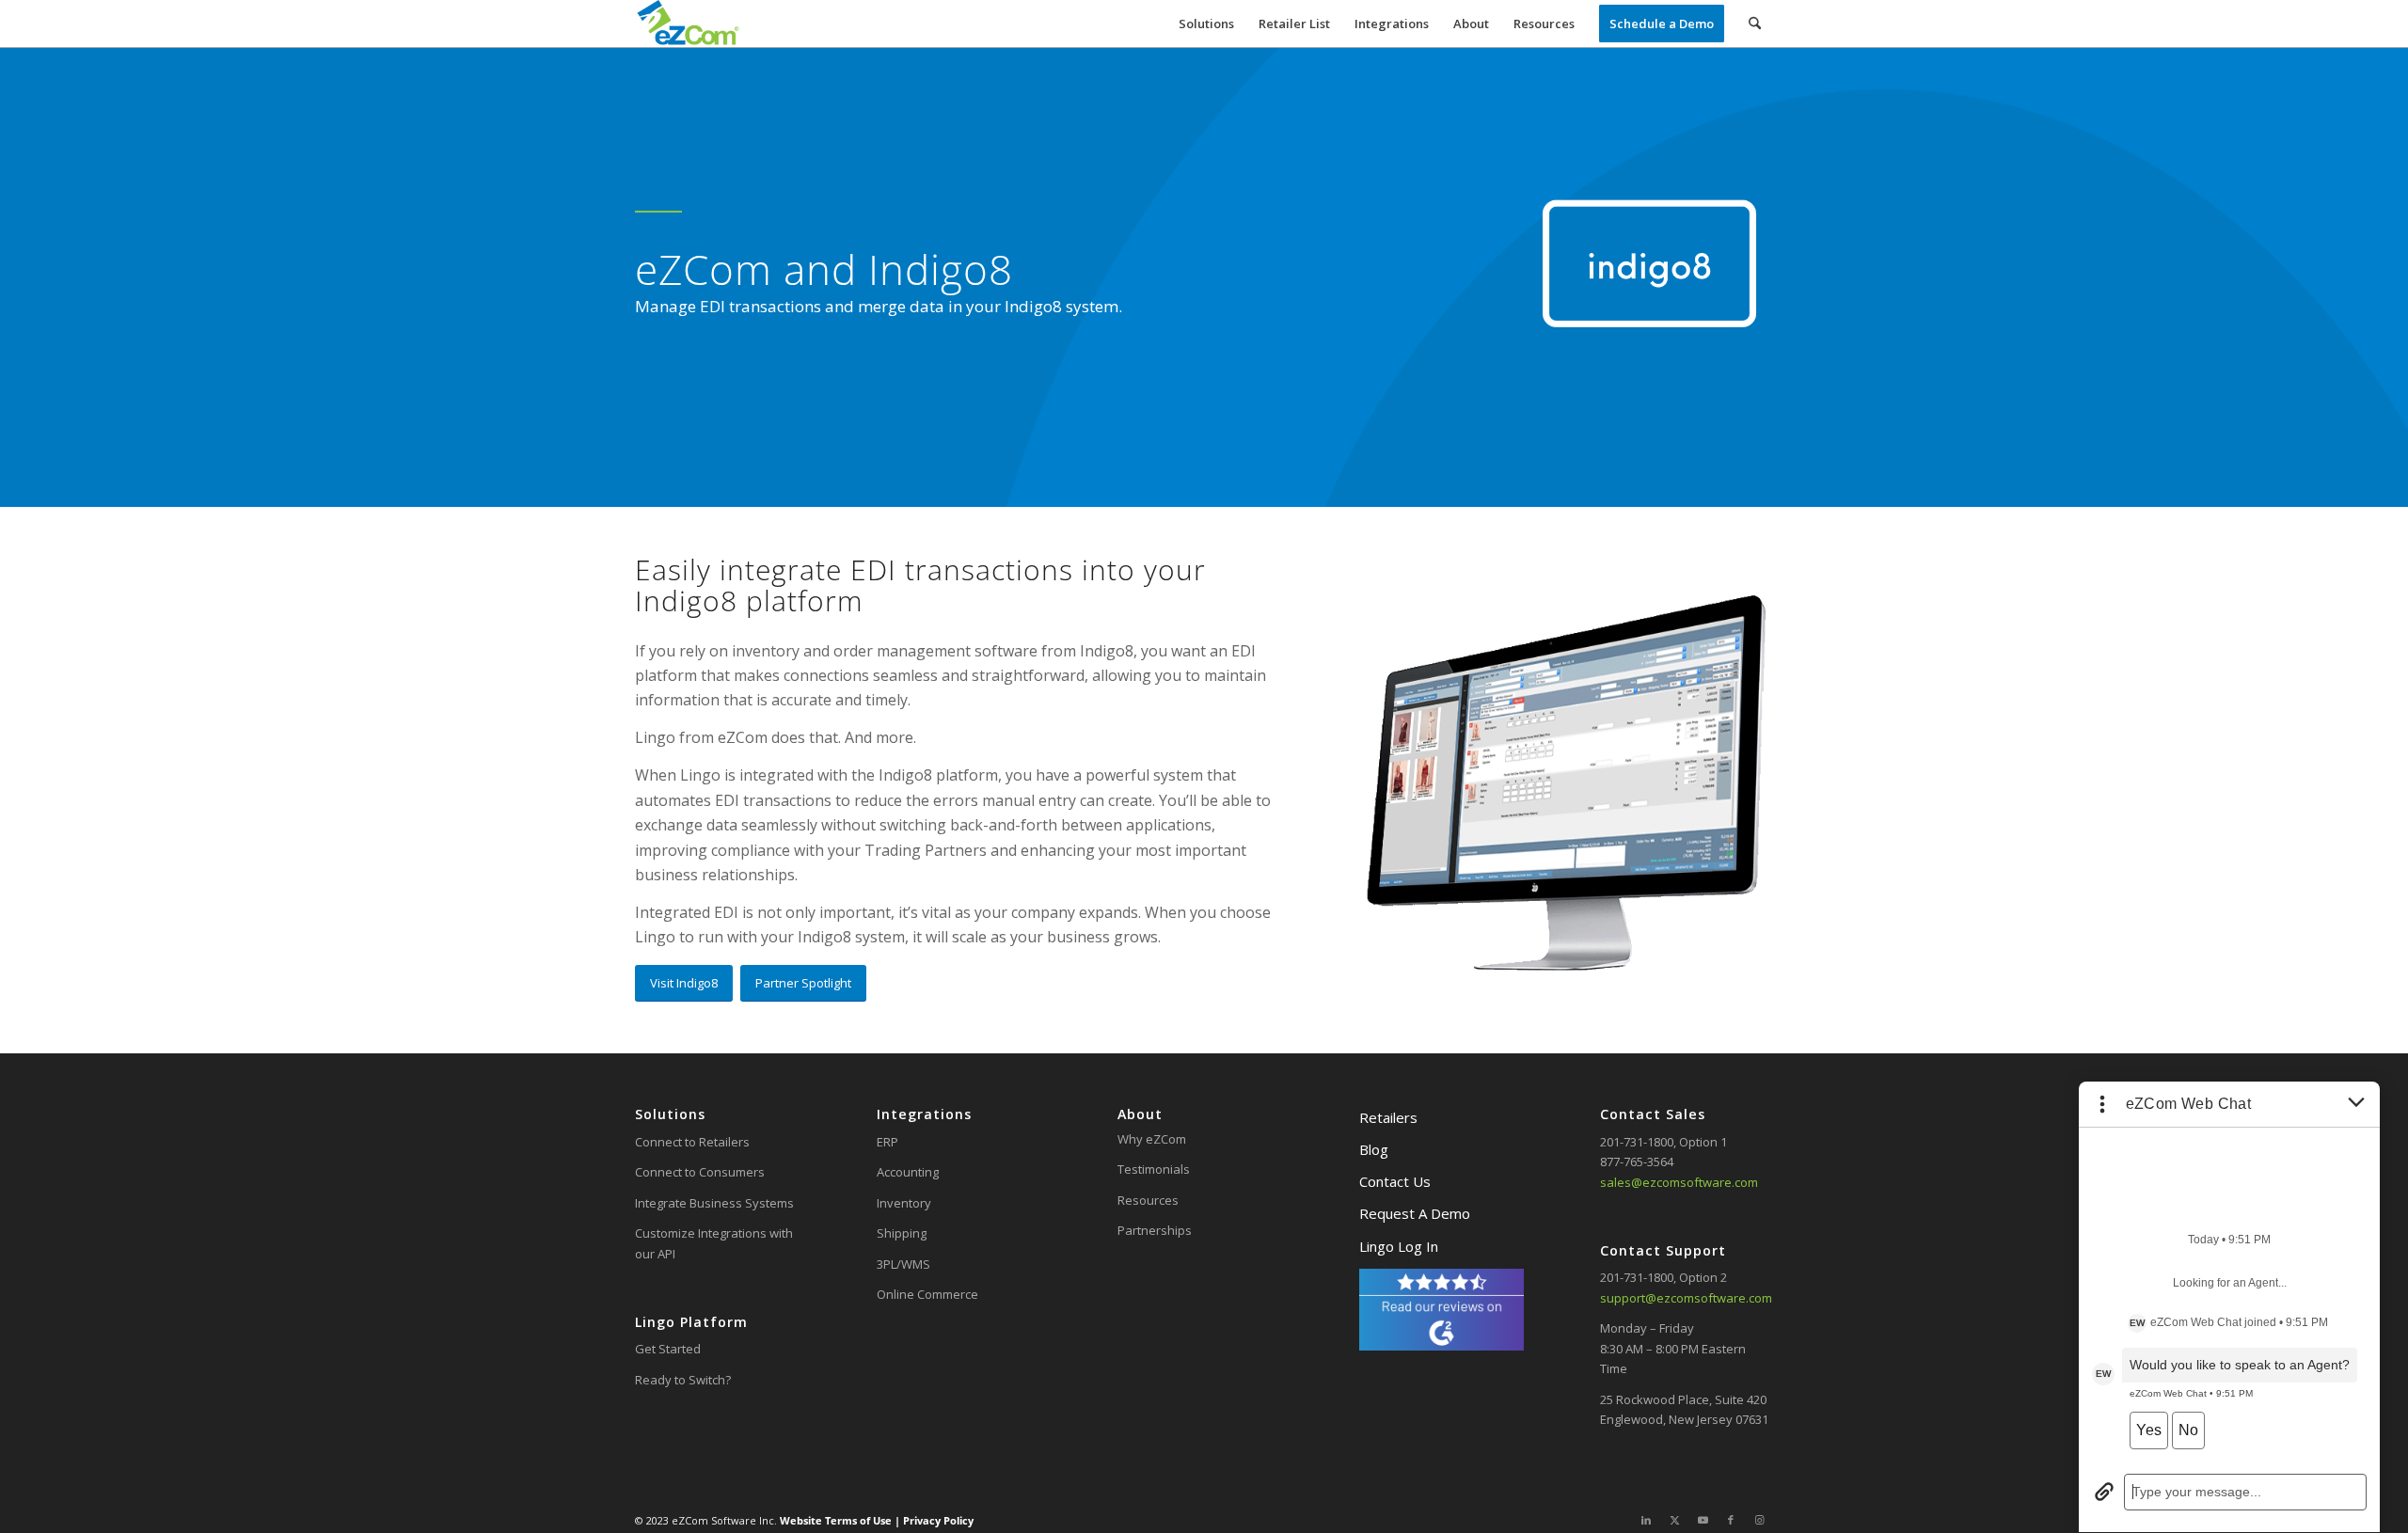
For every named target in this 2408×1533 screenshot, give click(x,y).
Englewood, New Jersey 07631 (1684, 1419)
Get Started (668, 1349)
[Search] (1755, 24)
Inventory (904, 1203)
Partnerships (1155, 1230)
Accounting (908, 1172)
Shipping (902, 1233)
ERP (887, 1142)
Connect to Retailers (692, 1142)
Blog (1374, 1149)
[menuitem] (1206, 24)
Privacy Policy (937, 1520)
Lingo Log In (1399, 1246)
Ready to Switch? (683, 1380)
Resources (1148, 1200)
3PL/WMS (903, 1264)
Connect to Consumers (700, 1172)
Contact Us (1395, 1181)
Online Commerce (927, 1294)
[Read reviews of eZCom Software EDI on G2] (1442, 1346)
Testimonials (1154, 1169)
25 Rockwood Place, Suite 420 (1683, 1399)
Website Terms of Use (837, 1520)
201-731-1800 (1637, 1142)
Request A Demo (1415, 1213)
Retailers (1388, 1117)
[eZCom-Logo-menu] (688, 24)
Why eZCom (1152, 1139)
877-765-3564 (1637, 1162)
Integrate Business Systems (714, 1203)
